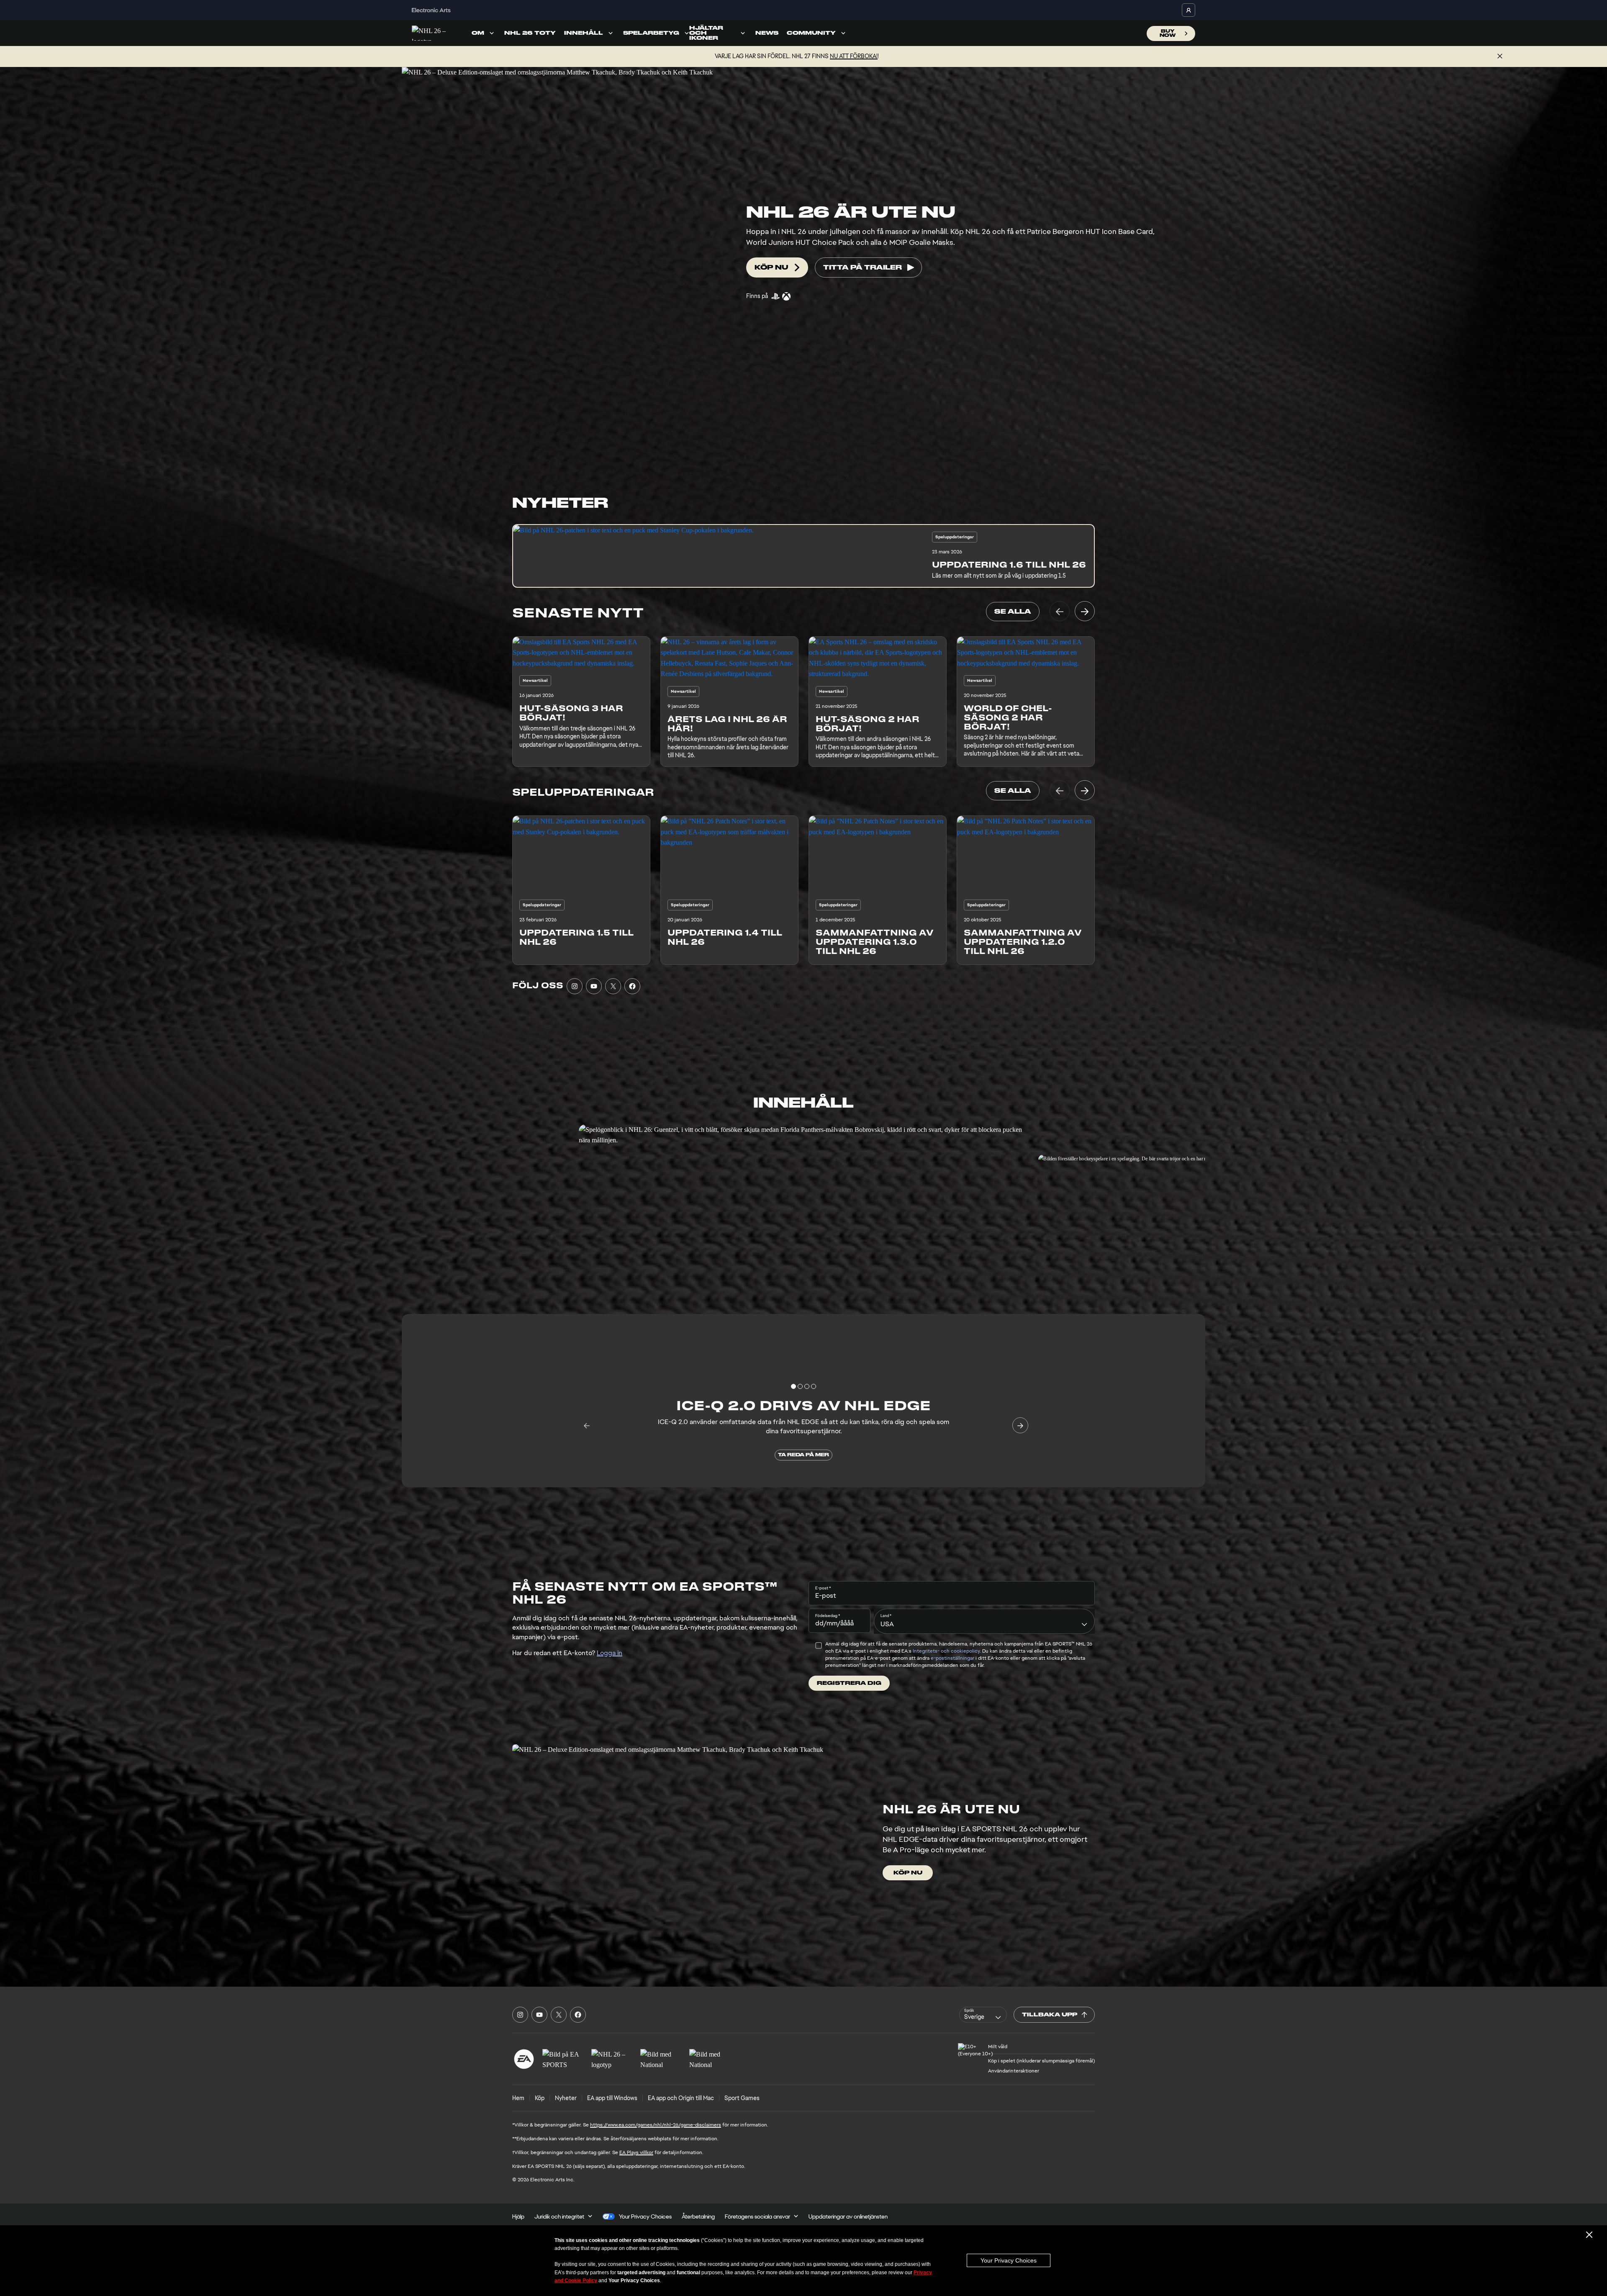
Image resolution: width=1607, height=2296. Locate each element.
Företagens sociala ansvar (757, 2216)
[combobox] (984, 1621)
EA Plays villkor (636, 2152)
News (767, 33)
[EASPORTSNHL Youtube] (594, 986)
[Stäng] (1500, 57)
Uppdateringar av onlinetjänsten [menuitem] (848, 2216)
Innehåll (584, 33)
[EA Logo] (524, 2059)
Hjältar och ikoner (706, 33)
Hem (518, 2098)
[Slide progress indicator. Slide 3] (814, 1386)
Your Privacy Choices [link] (645, 2216)
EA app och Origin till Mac (681, 2098)
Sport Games (742, 2098)
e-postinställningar (952, 1658)
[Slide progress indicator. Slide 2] (807, 1386)
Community (811, 33)
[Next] (1085, 611)
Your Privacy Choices (1009, 2260)
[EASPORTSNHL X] (613, 986)
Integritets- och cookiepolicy (946, 1651)
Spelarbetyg (651, 33)
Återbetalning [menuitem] (698, 2216)
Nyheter (566, 2098)
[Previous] (1060, 611)
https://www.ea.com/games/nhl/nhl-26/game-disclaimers (656, 2125)
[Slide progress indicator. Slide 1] (800, 1386)
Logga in (610, 1653)
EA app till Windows (612, 2098)
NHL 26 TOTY (530, 33)
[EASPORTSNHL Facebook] (632, 986)
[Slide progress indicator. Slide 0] (793, 1386)
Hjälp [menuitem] (518, 2216)
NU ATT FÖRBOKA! (854, 56)
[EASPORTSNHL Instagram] (575, 986)
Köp (540, 2098)
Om (478, 33)
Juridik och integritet (559, 2216)
